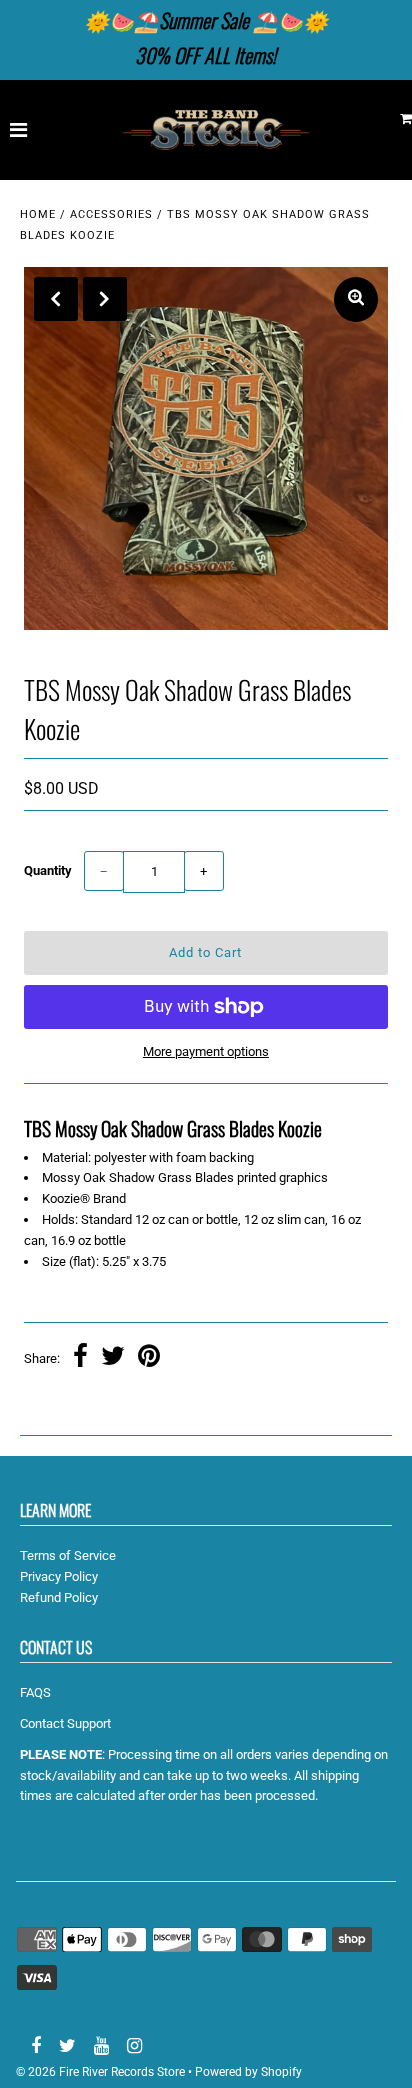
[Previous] (56, 299)
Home (38, 214)
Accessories (111, 214)
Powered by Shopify (248, 2072)
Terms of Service (68, 1555)
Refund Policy (59, 1597)
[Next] (105, 299)
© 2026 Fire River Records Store (100, 2072)
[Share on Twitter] (113, 1359)
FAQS (35, 1692)
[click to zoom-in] (356, 299)
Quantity (48, 870)
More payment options (206, 1051)
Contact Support (65, 1723)
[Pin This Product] (149, 1359)
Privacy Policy (59, 1576)
